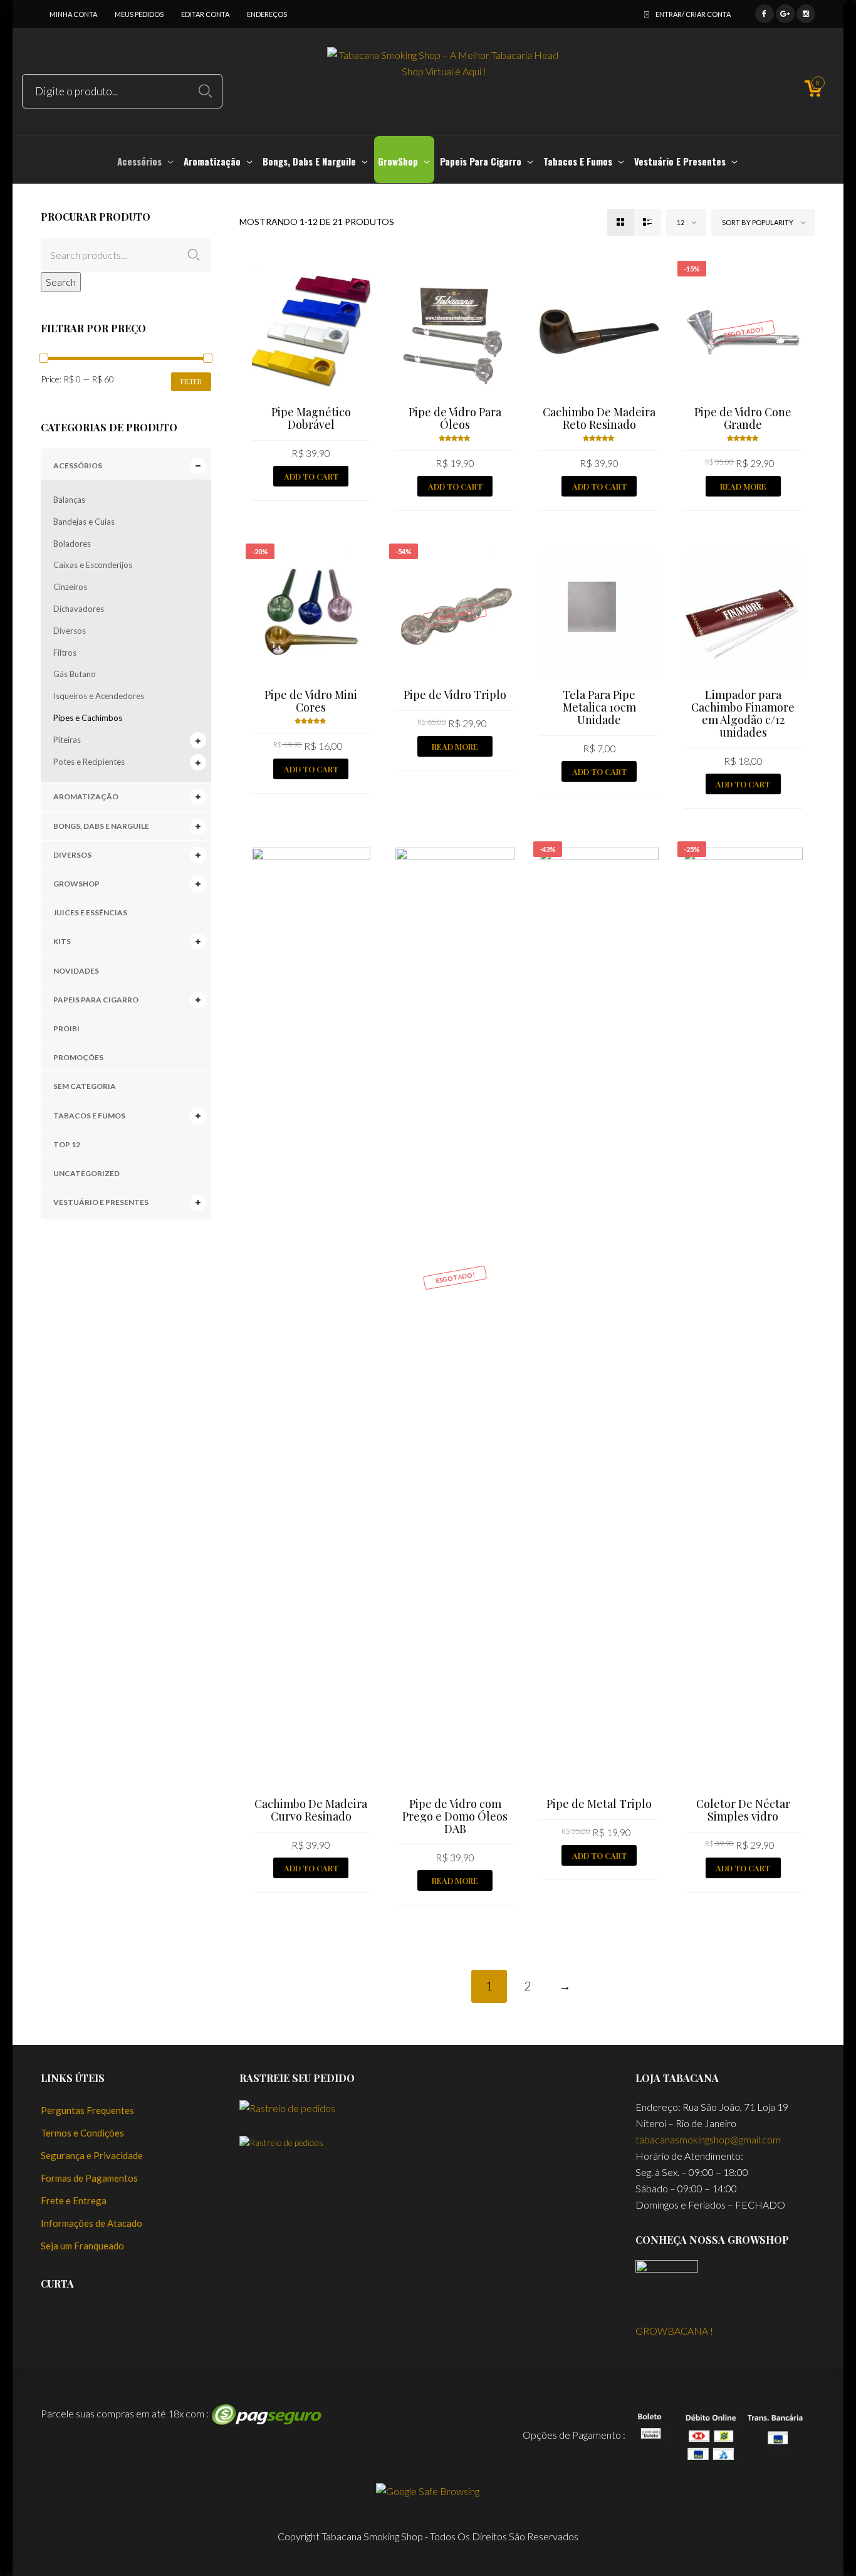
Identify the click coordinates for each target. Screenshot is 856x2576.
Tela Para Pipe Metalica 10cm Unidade (599, 707)
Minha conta (73, 14)
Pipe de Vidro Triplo (455, 695)
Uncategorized (86, 1173)
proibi (66, 1028)
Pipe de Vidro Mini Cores (311, 701)
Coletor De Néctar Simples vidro (743, 1810)
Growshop (76, 884)
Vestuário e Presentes (101, 1202)
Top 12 (67, 1144)
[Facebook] (765, 12)
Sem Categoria (85, 1086)
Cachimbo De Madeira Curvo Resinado (311, 1810)
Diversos (70, 631)
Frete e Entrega (74, 2200)
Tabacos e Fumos (89, 1116)
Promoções (78, 1057)
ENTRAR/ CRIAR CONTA (693, 14)
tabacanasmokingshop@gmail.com (708, 2139)
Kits (62, 941)
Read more (743, 486)
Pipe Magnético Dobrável (311, 418)
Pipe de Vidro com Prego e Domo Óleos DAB (455, 1816)
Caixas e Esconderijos (93, 565)
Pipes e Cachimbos (88, 718)
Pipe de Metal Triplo (599, 1804)
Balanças (69, 500)
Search (61, 282)
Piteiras (67, 740)
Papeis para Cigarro (96, 1000)
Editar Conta (205, 14)
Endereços (267, 14)
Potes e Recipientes (89, 762)
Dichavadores (79, 609)
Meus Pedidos (139, 14)
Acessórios (78, 465)
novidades (76, 971)
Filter (191, 381)
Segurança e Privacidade (92, 2155)
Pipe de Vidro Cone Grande (743, 418)
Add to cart (311, 476)
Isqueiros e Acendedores (99, 696)
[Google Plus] (785, 12)
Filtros (65, 653)
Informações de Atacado (91, 2223)
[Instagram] (806, 12)
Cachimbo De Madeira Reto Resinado (599, 418)
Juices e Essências (90, 912)
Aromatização (86, 796)
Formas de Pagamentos (89, 2178)
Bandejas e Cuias (84, 522)
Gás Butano (75, 674)
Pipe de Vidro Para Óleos (455, 418)
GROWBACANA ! (674, 2331)
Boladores (72, 544)
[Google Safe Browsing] (428, 2490)
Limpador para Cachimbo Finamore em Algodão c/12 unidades (743, 713)
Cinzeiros (70, 587)
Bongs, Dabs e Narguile (101, 826)
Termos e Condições (82, 2133)
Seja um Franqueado (82, 2246)
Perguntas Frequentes (87, 2110)
